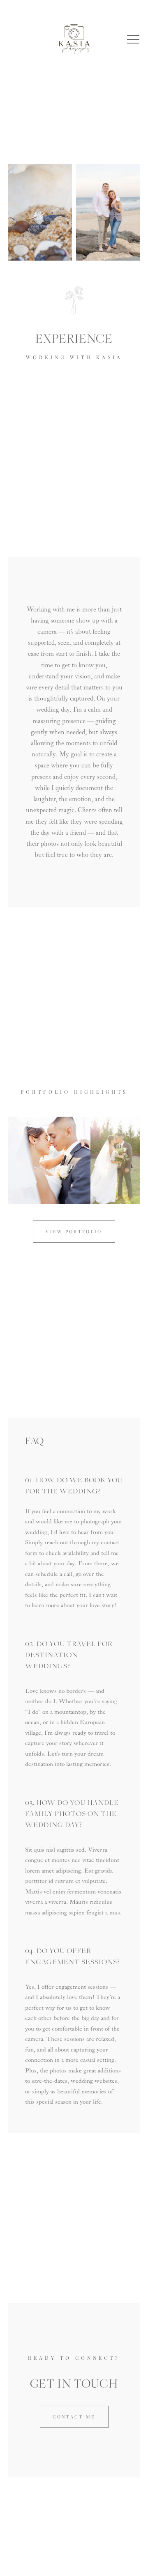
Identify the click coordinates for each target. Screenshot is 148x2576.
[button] (133, 39)
